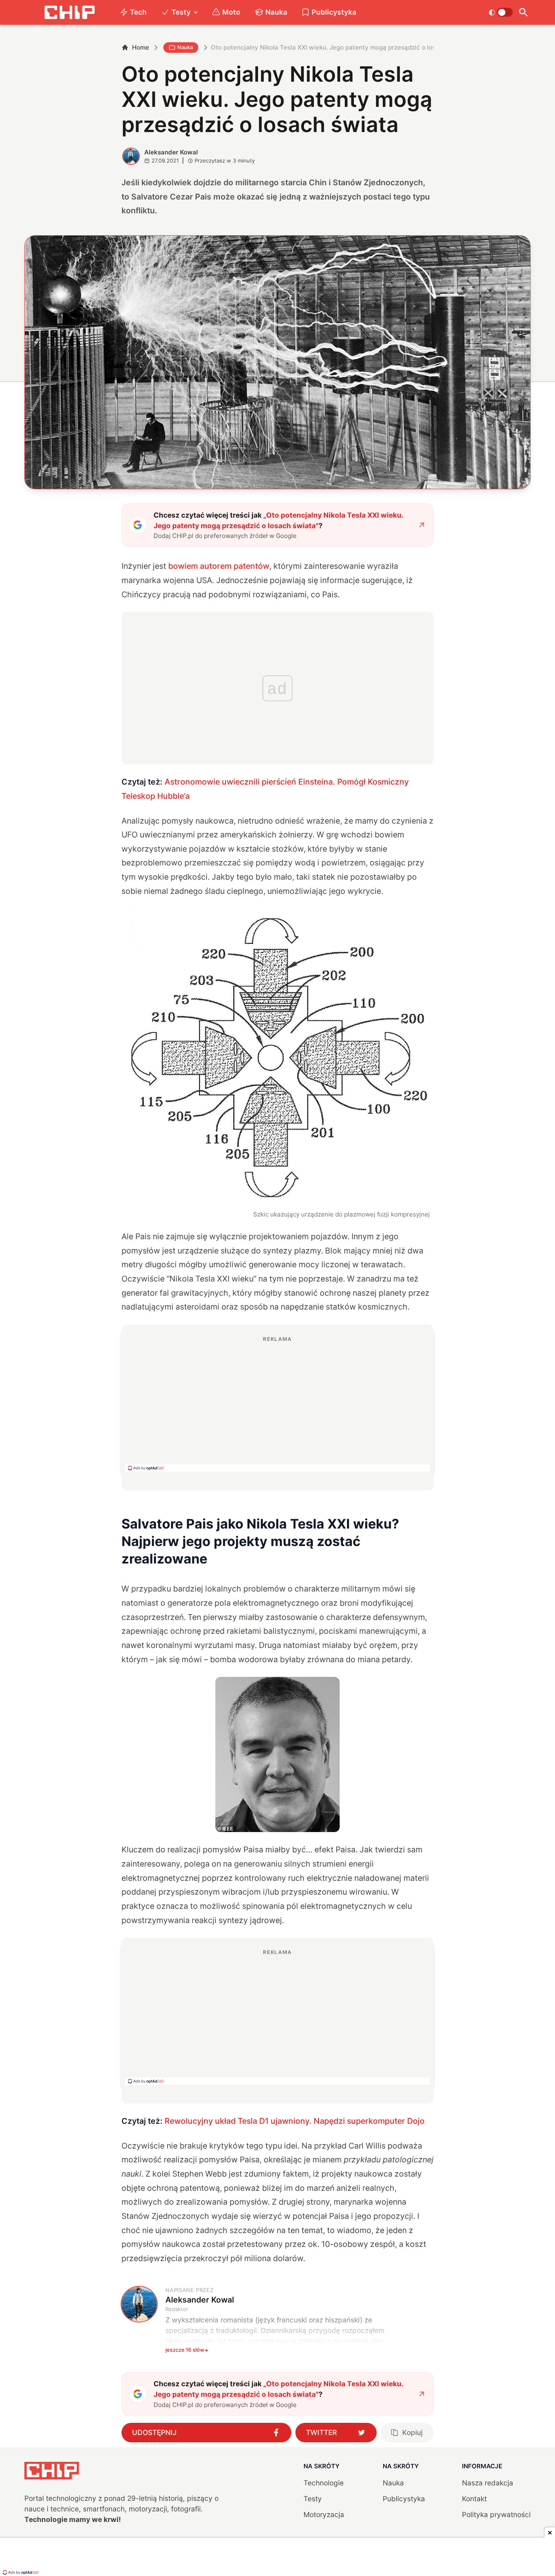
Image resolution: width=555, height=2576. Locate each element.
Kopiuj (412, 2432)
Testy (181, 12)
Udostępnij (154, 2432)
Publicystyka (334, 12)
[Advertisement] (277, 1403)
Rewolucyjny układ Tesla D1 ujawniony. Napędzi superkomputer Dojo (295, 2121)
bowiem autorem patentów (219, 566)
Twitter (321, 2432)
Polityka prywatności (496, 2514)
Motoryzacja (324, 2514)
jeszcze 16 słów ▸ (187, 2350)
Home (141, 47)
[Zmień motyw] (501, 12)
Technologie (324, 2483)
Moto (231, 12)
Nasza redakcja (488, 2483)
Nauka (276, 12)
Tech (138, 12)
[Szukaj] (524, 12)
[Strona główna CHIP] (69, 12)
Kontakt (474, 2499)
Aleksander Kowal (171, 152)
